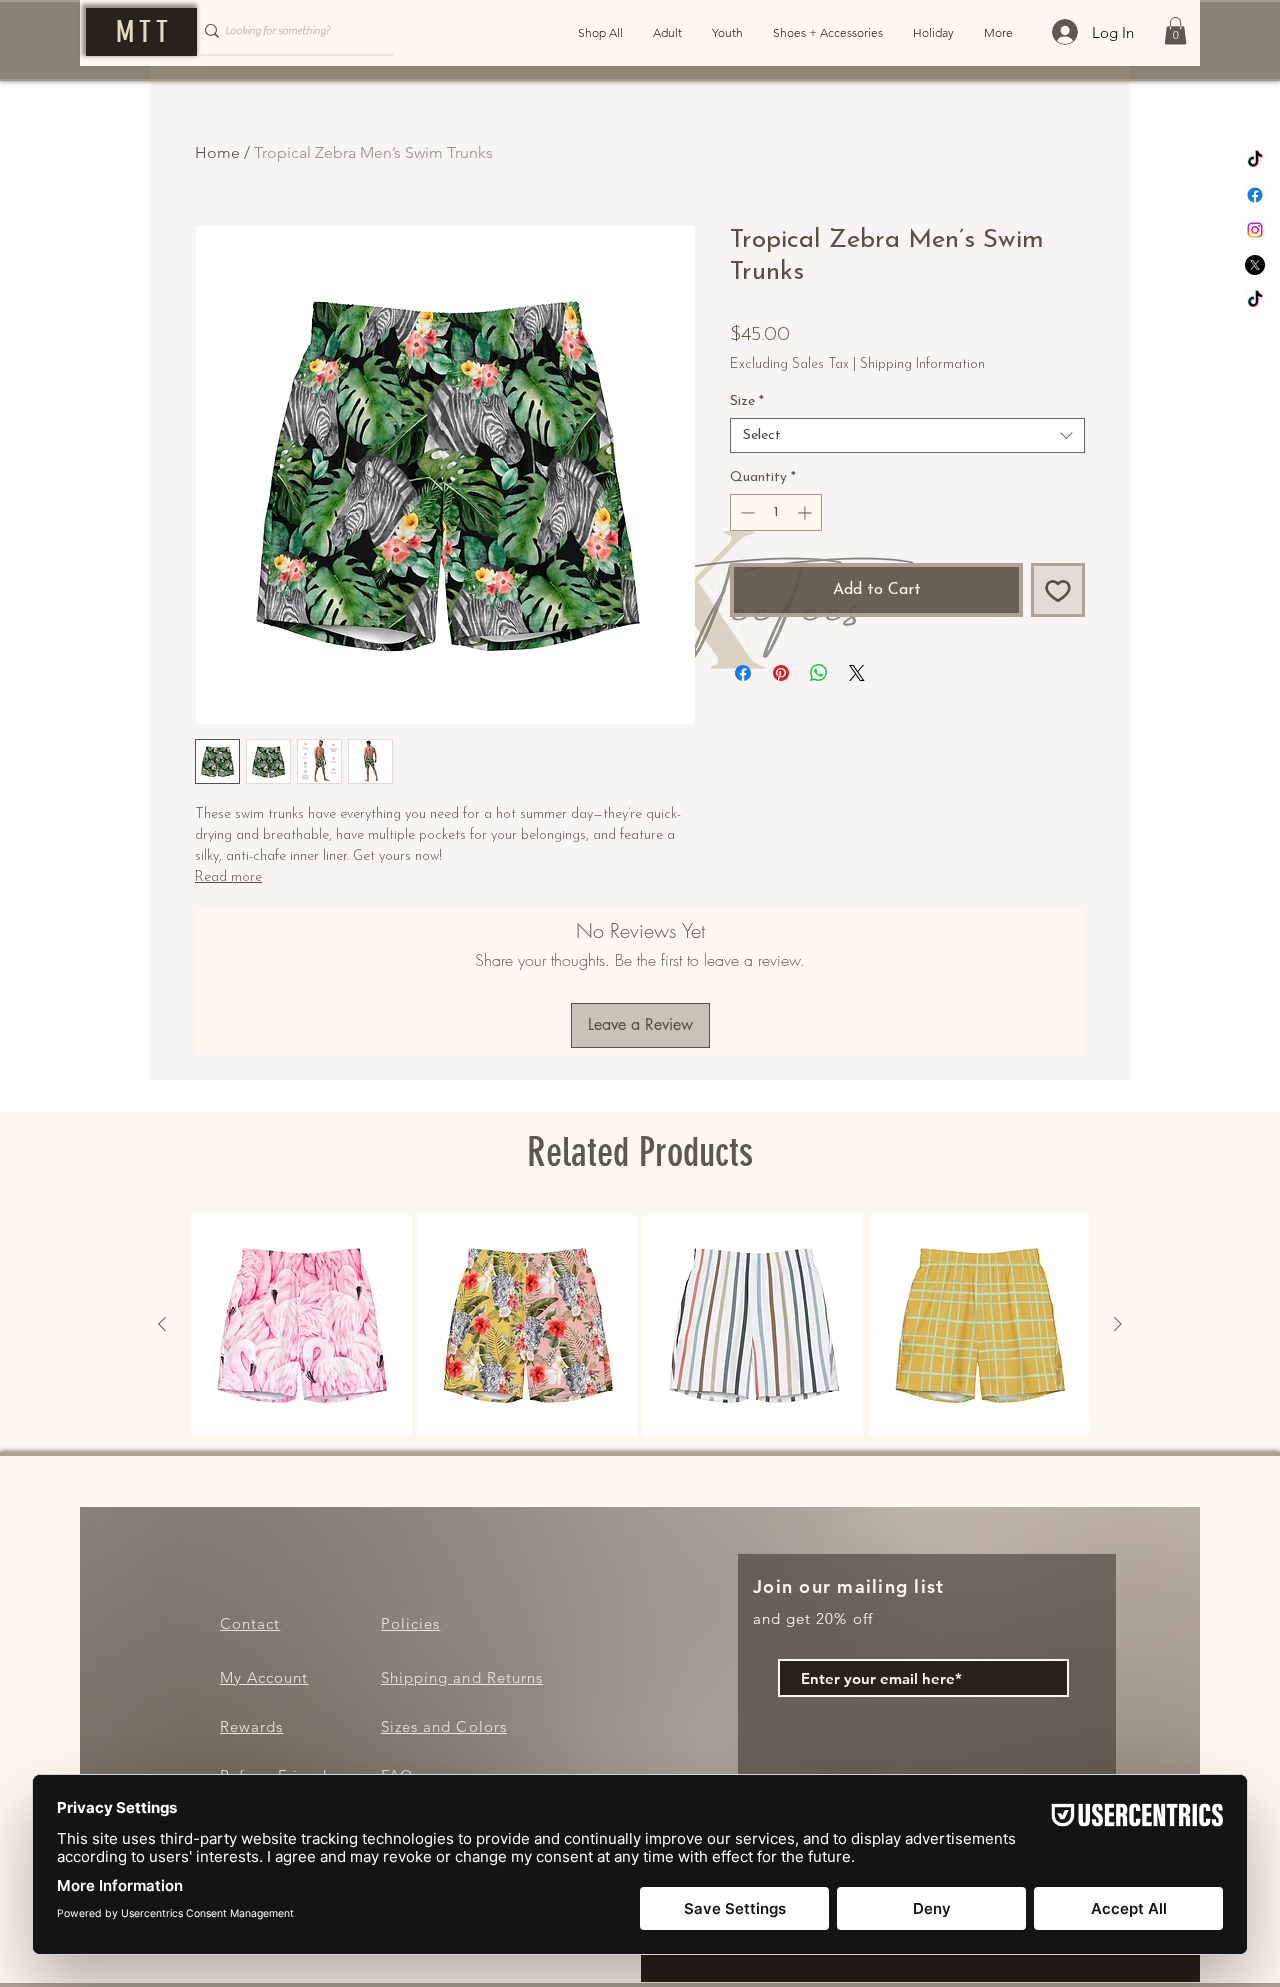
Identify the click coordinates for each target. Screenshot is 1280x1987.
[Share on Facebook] (743, 737)
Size (747, 465)
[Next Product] (1118, 1324)
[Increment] (806, 576)
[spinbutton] (776, 576)
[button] (1175, 30)
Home (217, 152)
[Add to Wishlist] (1058, 654)
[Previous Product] (162, 1324)
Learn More (1015, 394)
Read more (228, 877)
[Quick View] (301, 1325)
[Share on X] (857, 737)
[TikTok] (1255, 160)
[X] (1255, 265)
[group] (640, 1325)
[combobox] (907, 499)
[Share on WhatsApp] (819, 737)
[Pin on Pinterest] (781, 737)
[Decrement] (745, 576)
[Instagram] (1255, 230)
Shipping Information (922, 364)
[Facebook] (1255, 195)
